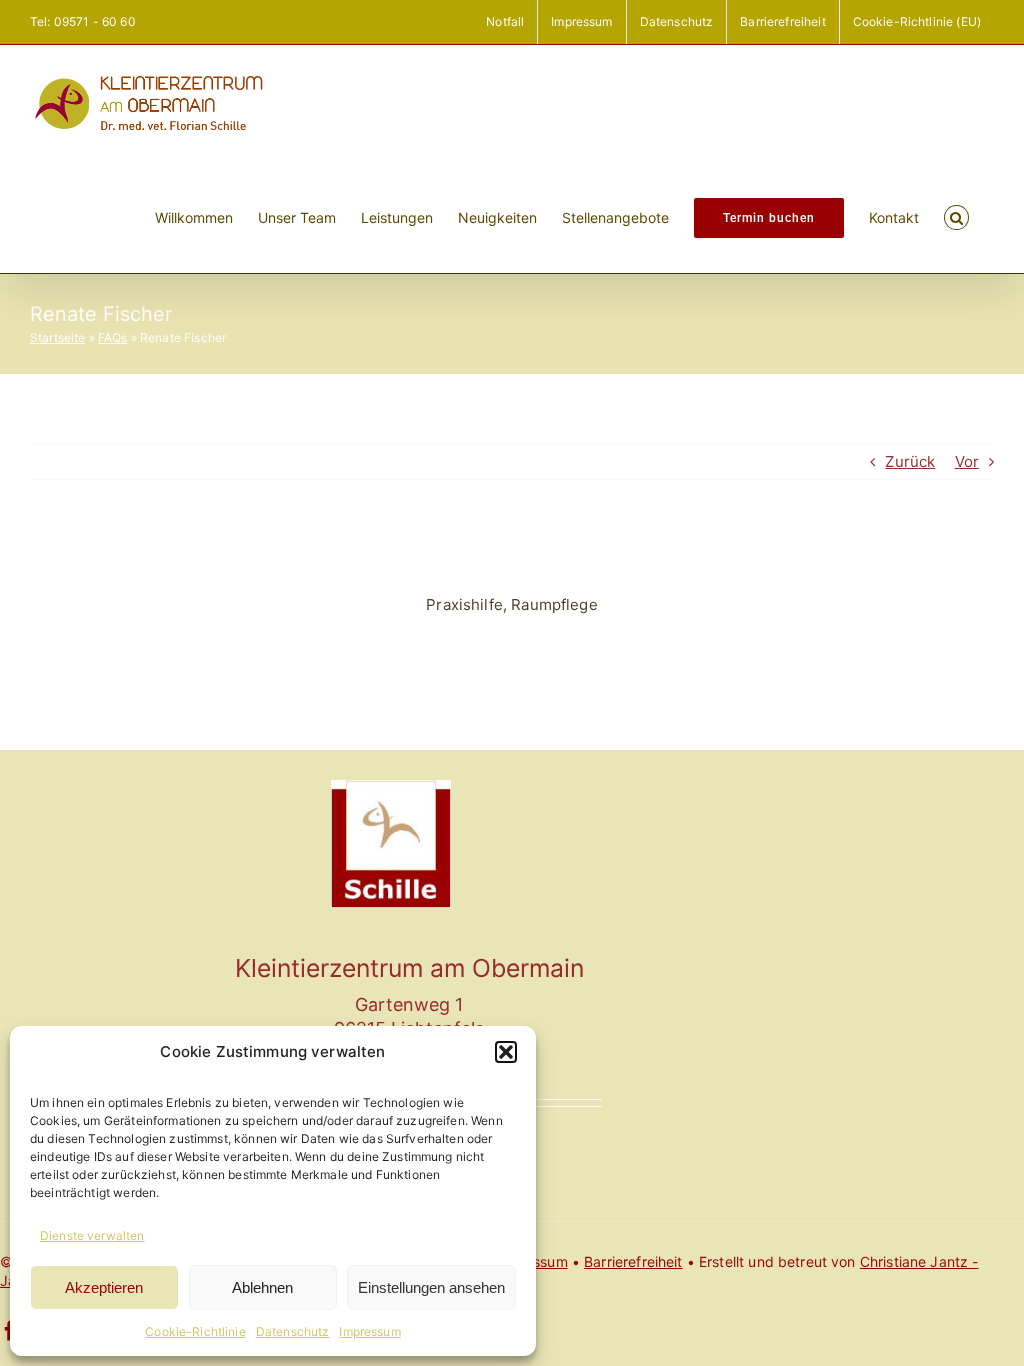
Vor (967, 461)
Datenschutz (293, 1331)
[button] (506, 1052)
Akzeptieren (104, 1287)
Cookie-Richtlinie (195, 1331)
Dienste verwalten (92, 1235)
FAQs (113, 337)
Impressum (369, 1331)
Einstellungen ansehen (431, 1287)
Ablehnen (262, 1287)
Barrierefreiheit (633, 1261)
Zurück (910, 461)
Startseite (58, 337)
